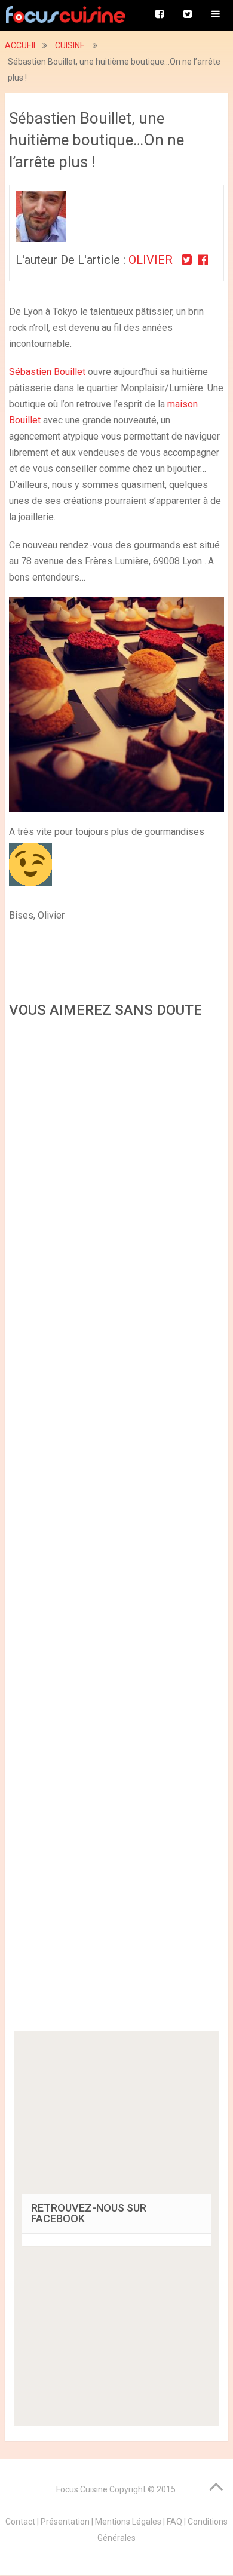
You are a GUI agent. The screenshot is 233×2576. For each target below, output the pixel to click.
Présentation (65, 2522)
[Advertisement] (116, 1529)
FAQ (174, 2522)
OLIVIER (152, 260)
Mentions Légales (128, 2522)
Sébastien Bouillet (47, 372)
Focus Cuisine (82, 2489)
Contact (20, 2522)
